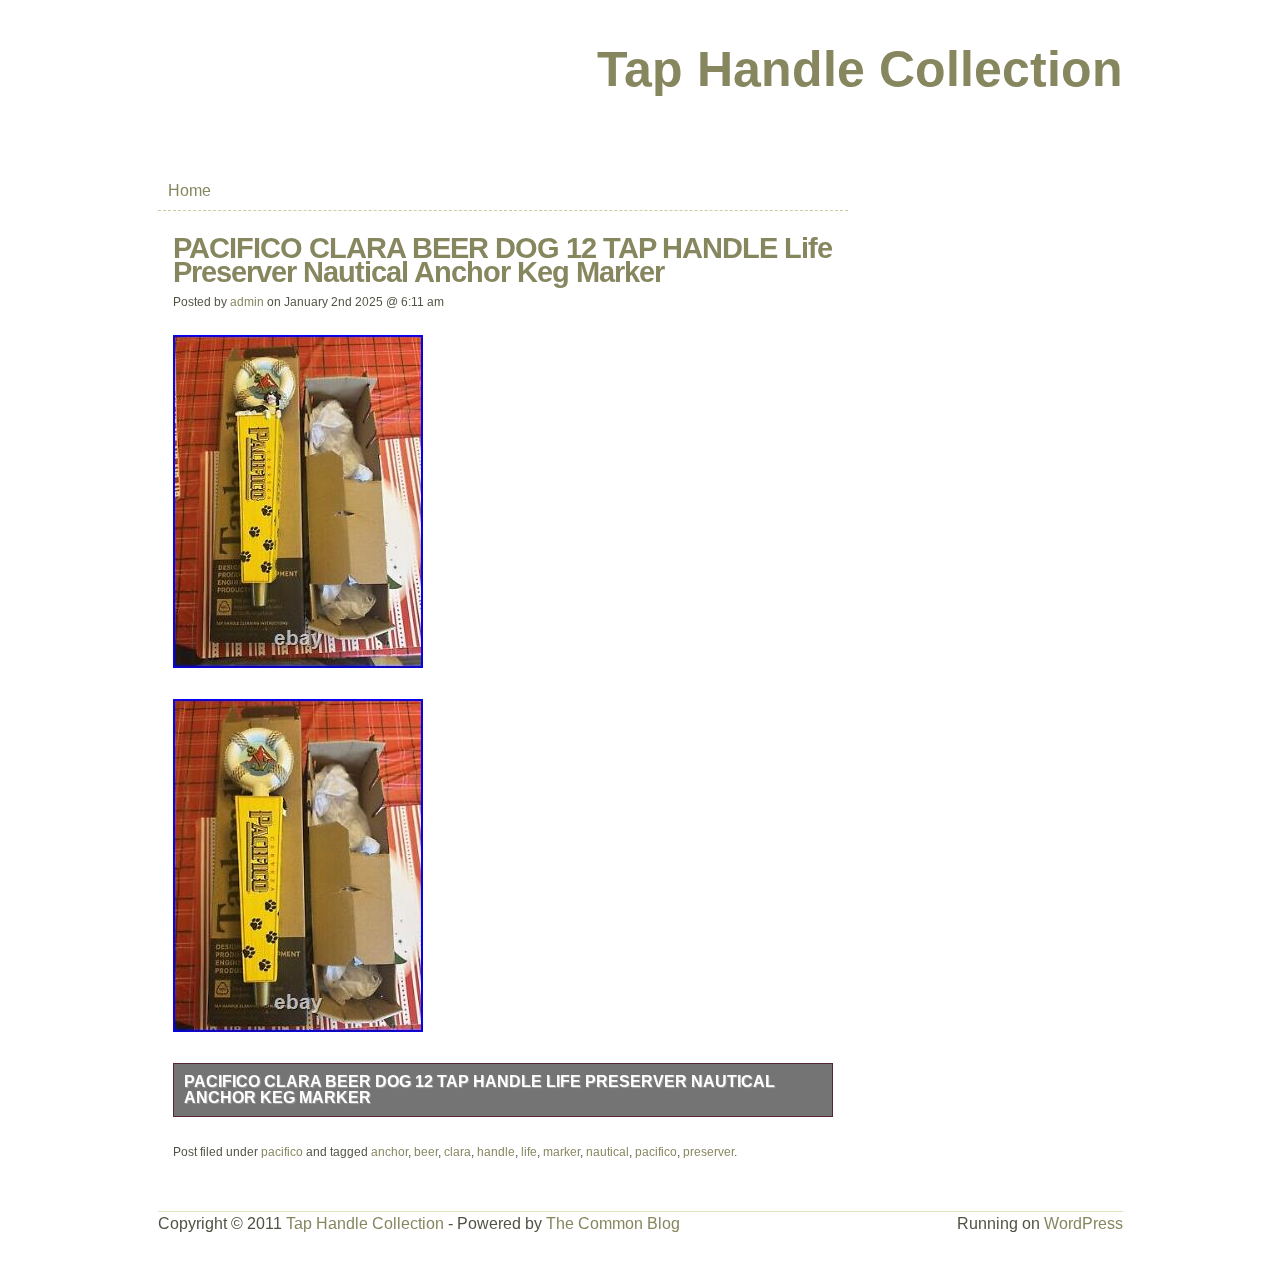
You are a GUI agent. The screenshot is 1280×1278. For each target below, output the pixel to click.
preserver (708, 1152)
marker (561, 1152)
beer (426, 1152)
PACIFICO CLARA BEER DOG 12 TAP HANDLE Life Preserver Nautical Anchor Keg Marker (479, 1089)
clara (457, 1152)
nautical (607, 1152)
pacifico (282, 1152)
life (529, 1152)
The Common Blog (613, 1223)
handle (496, 1152)
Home (189, 190)
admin (247, 302)
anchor (389, 1152)
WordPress (1083, 1223)
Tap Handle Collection (860, 69)
